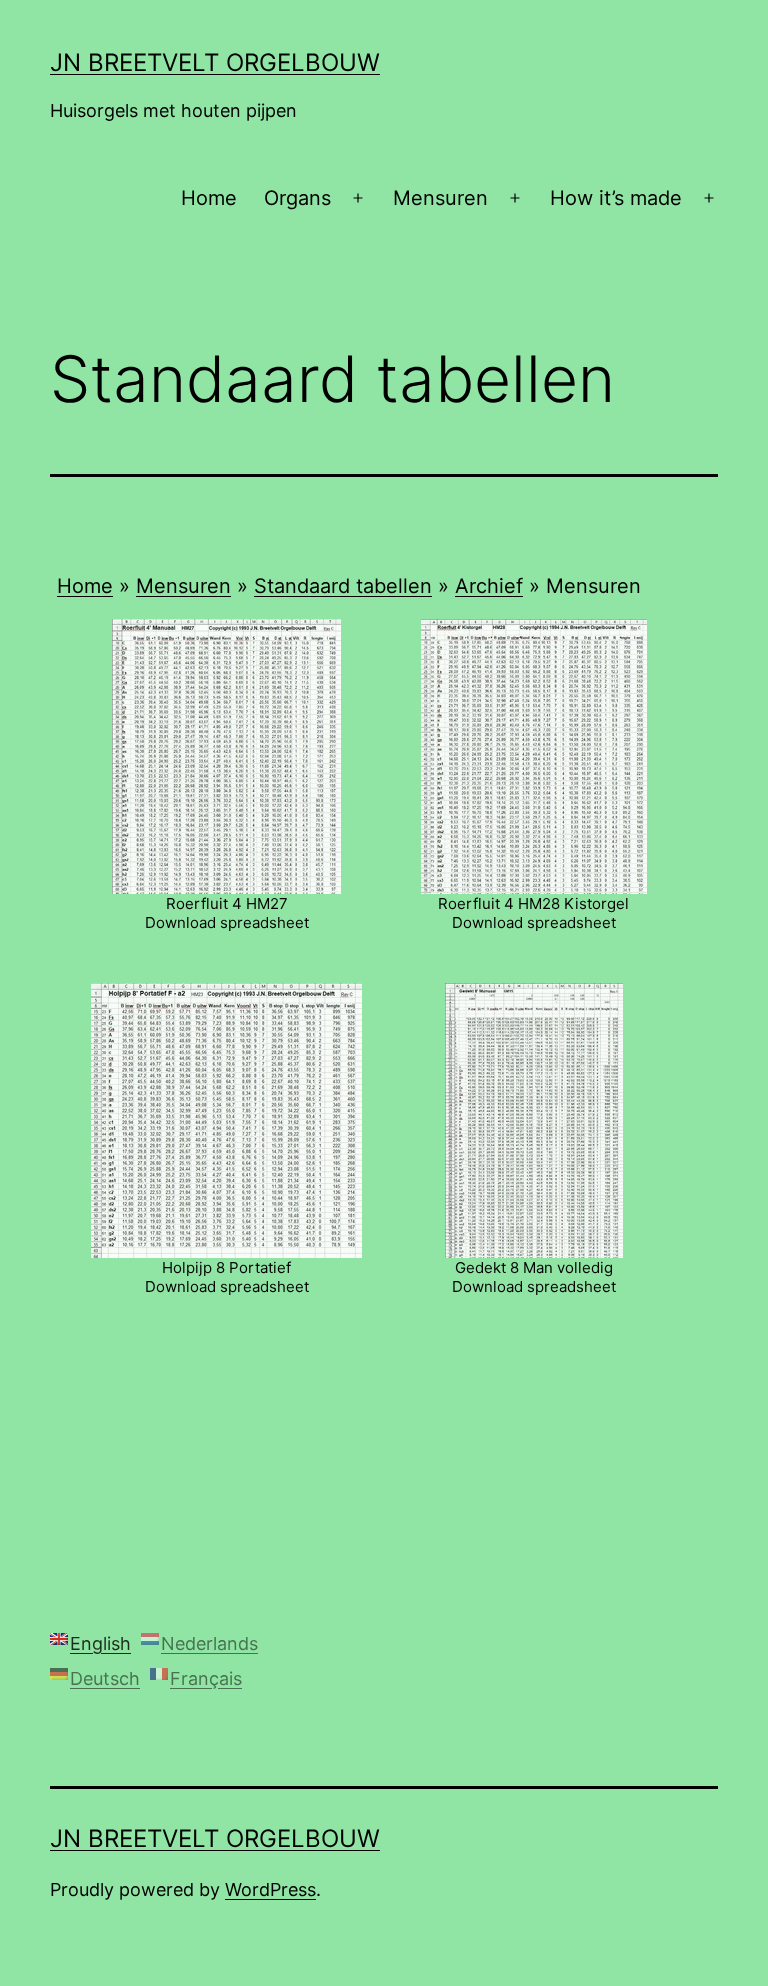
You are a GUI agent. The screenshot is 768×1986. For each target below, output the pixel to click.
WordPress (270, 1889)
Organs (297, 198)
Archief (489, 586)
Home (209, 198)
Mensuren (440, 198)
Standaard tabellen (343, 586)
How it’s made (616, 198)
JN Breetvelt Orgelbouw (215, 62)
